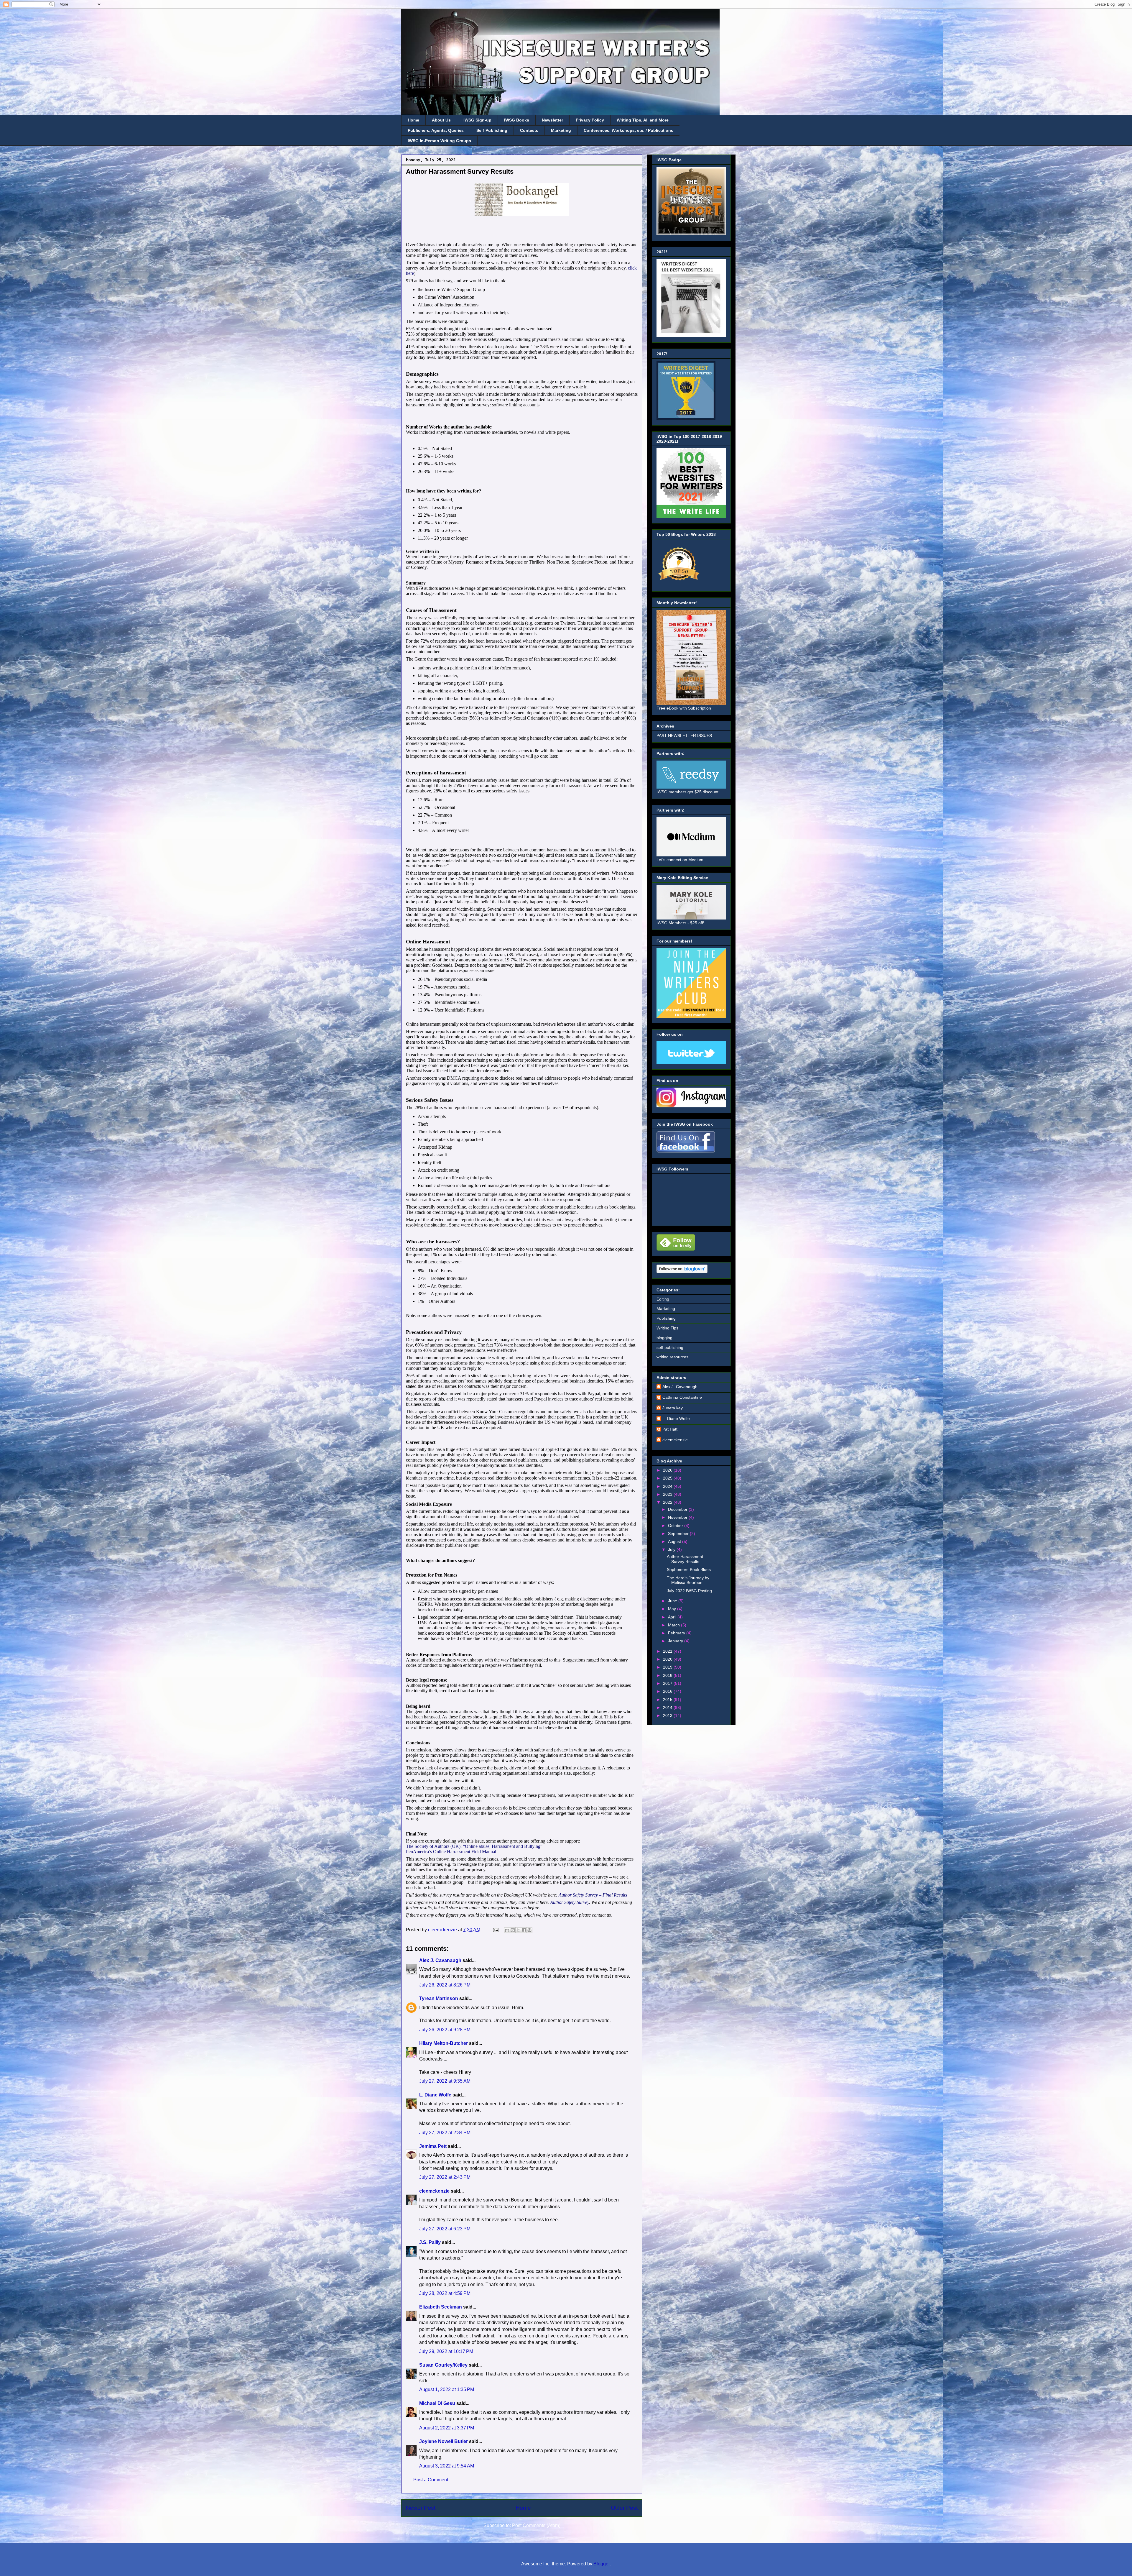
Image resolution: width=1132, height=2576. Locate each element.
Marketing (561, 130)
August (675, 1541)
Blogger (602, 2564)
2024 (668, 1486)
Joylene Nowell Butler (444, 2441)
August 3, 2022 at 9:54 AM (447, 2466)
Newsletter (552, 120)
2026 (668, 1470)
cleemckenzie (434, 2191)
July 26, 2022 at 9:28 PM (445, 2030)
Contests (529, 130)
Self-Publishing (492, 130)
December (678, 1509)
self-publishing (670, 1347)
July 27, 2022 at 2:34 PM (445, 2133)
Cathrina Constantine (682, 1397)
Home (413, 120)
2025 (668, 1478)
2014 (668, 1708)
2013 (668, 1715)
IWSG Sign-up (477, 120)
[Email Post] (495, 1930)
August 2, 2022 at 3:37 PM (447, 2428)
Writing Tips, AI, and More (643, 120)
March (674, 1625)
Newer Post (421, 2508)
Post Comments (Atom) (536, 2525)
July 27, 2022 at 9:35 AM (445, 2081)
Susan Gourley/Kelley (443, 2365)
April (673, 1617)
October (676, 1526)
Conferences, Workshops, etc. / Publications (628, 130)
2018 (668, 1675)
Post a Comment (431, 2480)
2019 (668, 1667)
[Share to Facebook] (524, 1930)
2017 (668, 1683)
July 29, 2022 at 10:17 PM (446, 2351)
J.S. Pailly (430, 2242)
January (676, 1641)
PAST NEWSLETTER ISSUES (684, 735)
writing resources (672, 1357)
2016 (668, 1691)
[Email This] (507, 1930)
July (672, 1549)
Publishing (666, 1318)
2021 (668, 1651)
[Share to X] (518, 1930)
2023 (668, 1494)
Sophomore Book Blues (689, 1569)
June (673, 1601)
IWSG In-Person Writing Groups (439, 141)
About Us (441, 120)
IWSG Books (517, 120)
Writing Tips (667, 1328)
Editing (663, 1299)
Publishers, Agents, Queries (436, 130)
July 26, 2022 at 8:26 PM (445, 1985)
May (673, 1609)
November (678, 1517)
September (679, 1534)
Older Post (624, 2508)
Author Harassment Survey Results (685, 1559)
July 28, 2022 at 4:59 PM (445, 2293)
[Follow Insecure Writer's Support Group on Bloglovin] (682, 1272)
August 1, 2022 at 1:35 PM (447, 2389)
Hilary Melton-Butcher (444, 2043)
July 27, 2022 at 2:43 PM (445, 2177)
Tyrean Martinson (439, 1998)
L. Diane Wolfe (435, 2095)
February (677, 1633)
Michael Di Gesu (437, 2403)
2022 (668, 1502)
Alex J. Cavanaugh (440, 1960)
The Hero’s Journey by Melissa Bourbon (688, 1580)
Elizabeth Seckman (441, 2307)
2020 (668, 1659)
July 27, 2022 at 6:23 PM (445, 2229)
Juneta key (673, 1408)
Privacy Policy (590, 120)
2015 (668, 1700)
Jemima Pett (433, 2146)
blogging (664, 1338)
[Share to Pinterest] (529, 1930)
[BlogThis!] (513, 1930)
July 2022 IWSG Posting (689, 1591)
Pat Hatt (670, 1429)
